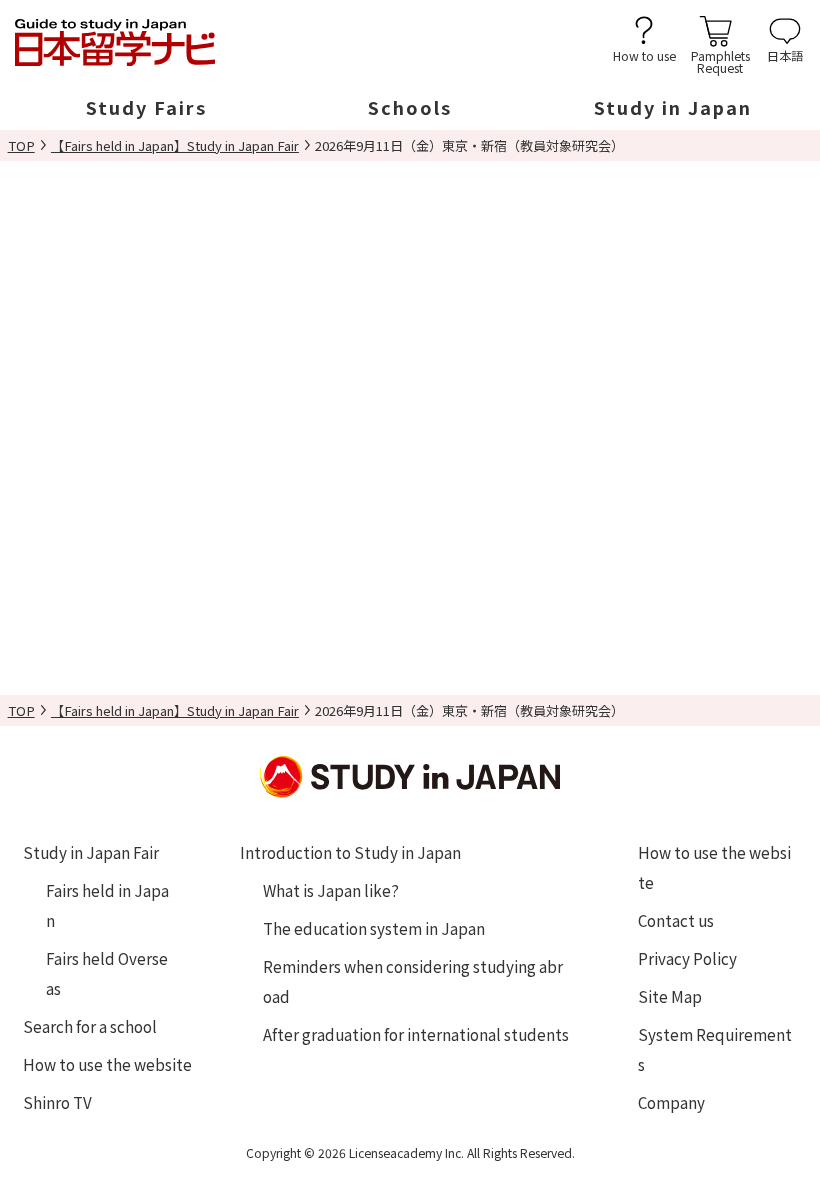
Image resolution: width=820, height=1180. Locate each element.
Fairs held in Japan (107, 905)
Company (671, 1102)
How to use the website (107, 1064)
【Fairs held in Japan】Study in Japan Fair (175, 145)
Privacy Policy (687, 958)
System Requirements (715, 1049)
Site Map (670, 996)
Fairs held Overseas (107, 973)
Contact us (676, 920)
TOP (21, 145)
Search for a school (90, 1026)
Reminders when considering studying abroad (413, 981)
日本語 (785, 54)
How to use (644, 54)
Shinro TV (57, 1102)
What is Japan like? (331, 890)
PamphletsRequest (720, 60)
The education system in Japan (374, 928)
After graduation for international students (416, 1034)
